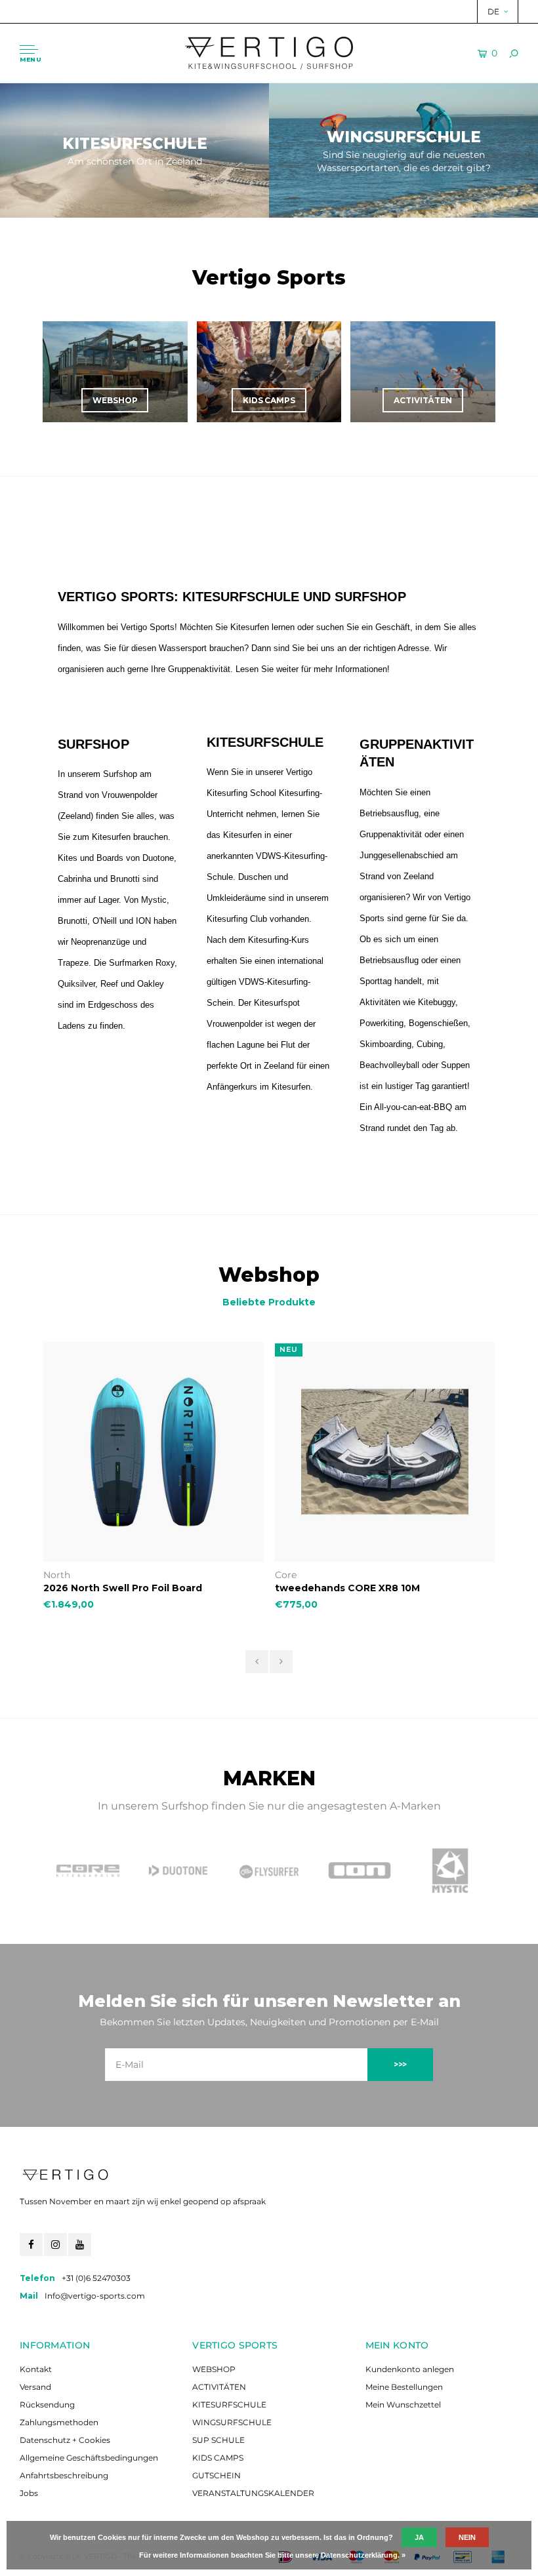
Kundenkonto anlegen (410, 2369)
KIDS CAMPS (218, 2458)
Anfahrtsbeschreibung (64, 2475)
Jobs (29, 2493)
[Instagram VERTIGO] (55, 2245)
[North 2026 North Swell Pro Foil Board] (153, 1452)
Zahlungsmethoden (59, 2422)
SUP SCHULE (218, 2440)
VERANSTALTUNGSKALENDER (253, 2493)
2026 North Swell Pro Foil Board (123, 1588)
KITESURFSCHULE (229, 2405)
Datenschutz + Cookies (65, 2440)
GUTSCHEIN (217, 2475)
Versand (35, 2387)
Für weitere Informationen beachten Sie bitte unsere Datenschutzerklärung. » (272, 2555)
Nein (467, 2537)
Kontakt (36, 2369)
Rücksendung (47, 2405)
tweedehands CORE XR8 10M (347, 1588)
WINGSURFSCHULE (232, 2422)
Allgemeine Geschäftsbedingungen (89, 2458)
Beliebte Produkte (269, 1302)
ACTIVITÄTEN (219, 2387)
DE (493, 11)
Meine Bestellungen (404, 2387)
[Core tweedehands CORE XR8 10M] (385, 1452)
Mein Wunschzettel (403, 2405)
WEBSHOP (214, 2369)
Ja (419, 2537)
